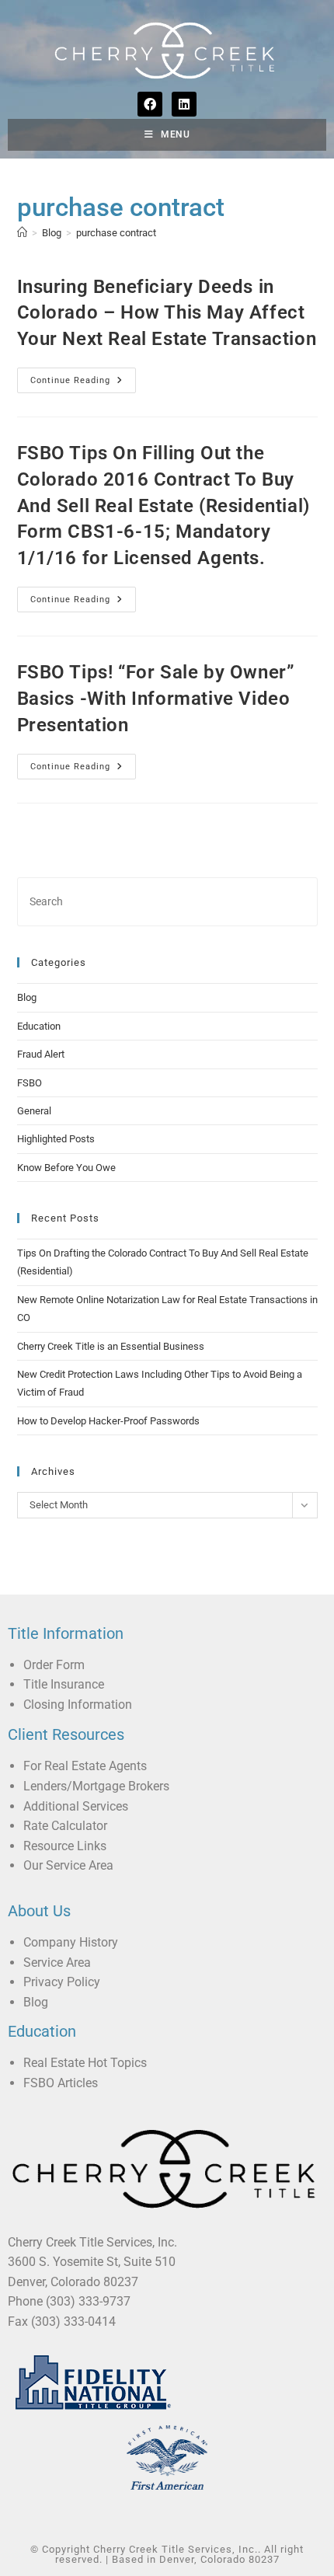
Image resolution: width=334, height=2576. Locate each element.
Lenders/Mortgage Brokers (96, 1786)
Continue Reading (83, 376)
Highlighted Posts (56, 1139)
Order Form (54, 1665)
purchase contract (116, 233)
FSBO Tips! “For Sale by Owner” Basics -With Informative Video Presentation (156, 698)
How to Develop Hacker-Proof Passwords (108, 1421)
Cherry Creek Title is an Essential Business (111, 1346)
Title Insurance (64, 1684)
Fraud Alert (41, 1054)
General (34, 1111)
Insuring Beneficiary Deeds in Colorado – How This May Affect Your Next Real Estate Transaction (167, 313)
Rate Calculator (65, 1826)
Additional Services (76, 1806)
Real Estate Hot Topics (85, 2063)
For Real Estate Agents (85, 1766)
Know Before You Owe (66, 1168)
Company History (71, 1942)
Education (39, 1026)
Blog (27, 997)
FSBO (30, 1083)
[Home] (22, 233)
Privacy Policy (62, 1982)
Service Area (57, 1963)
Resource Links (65, 1846)
